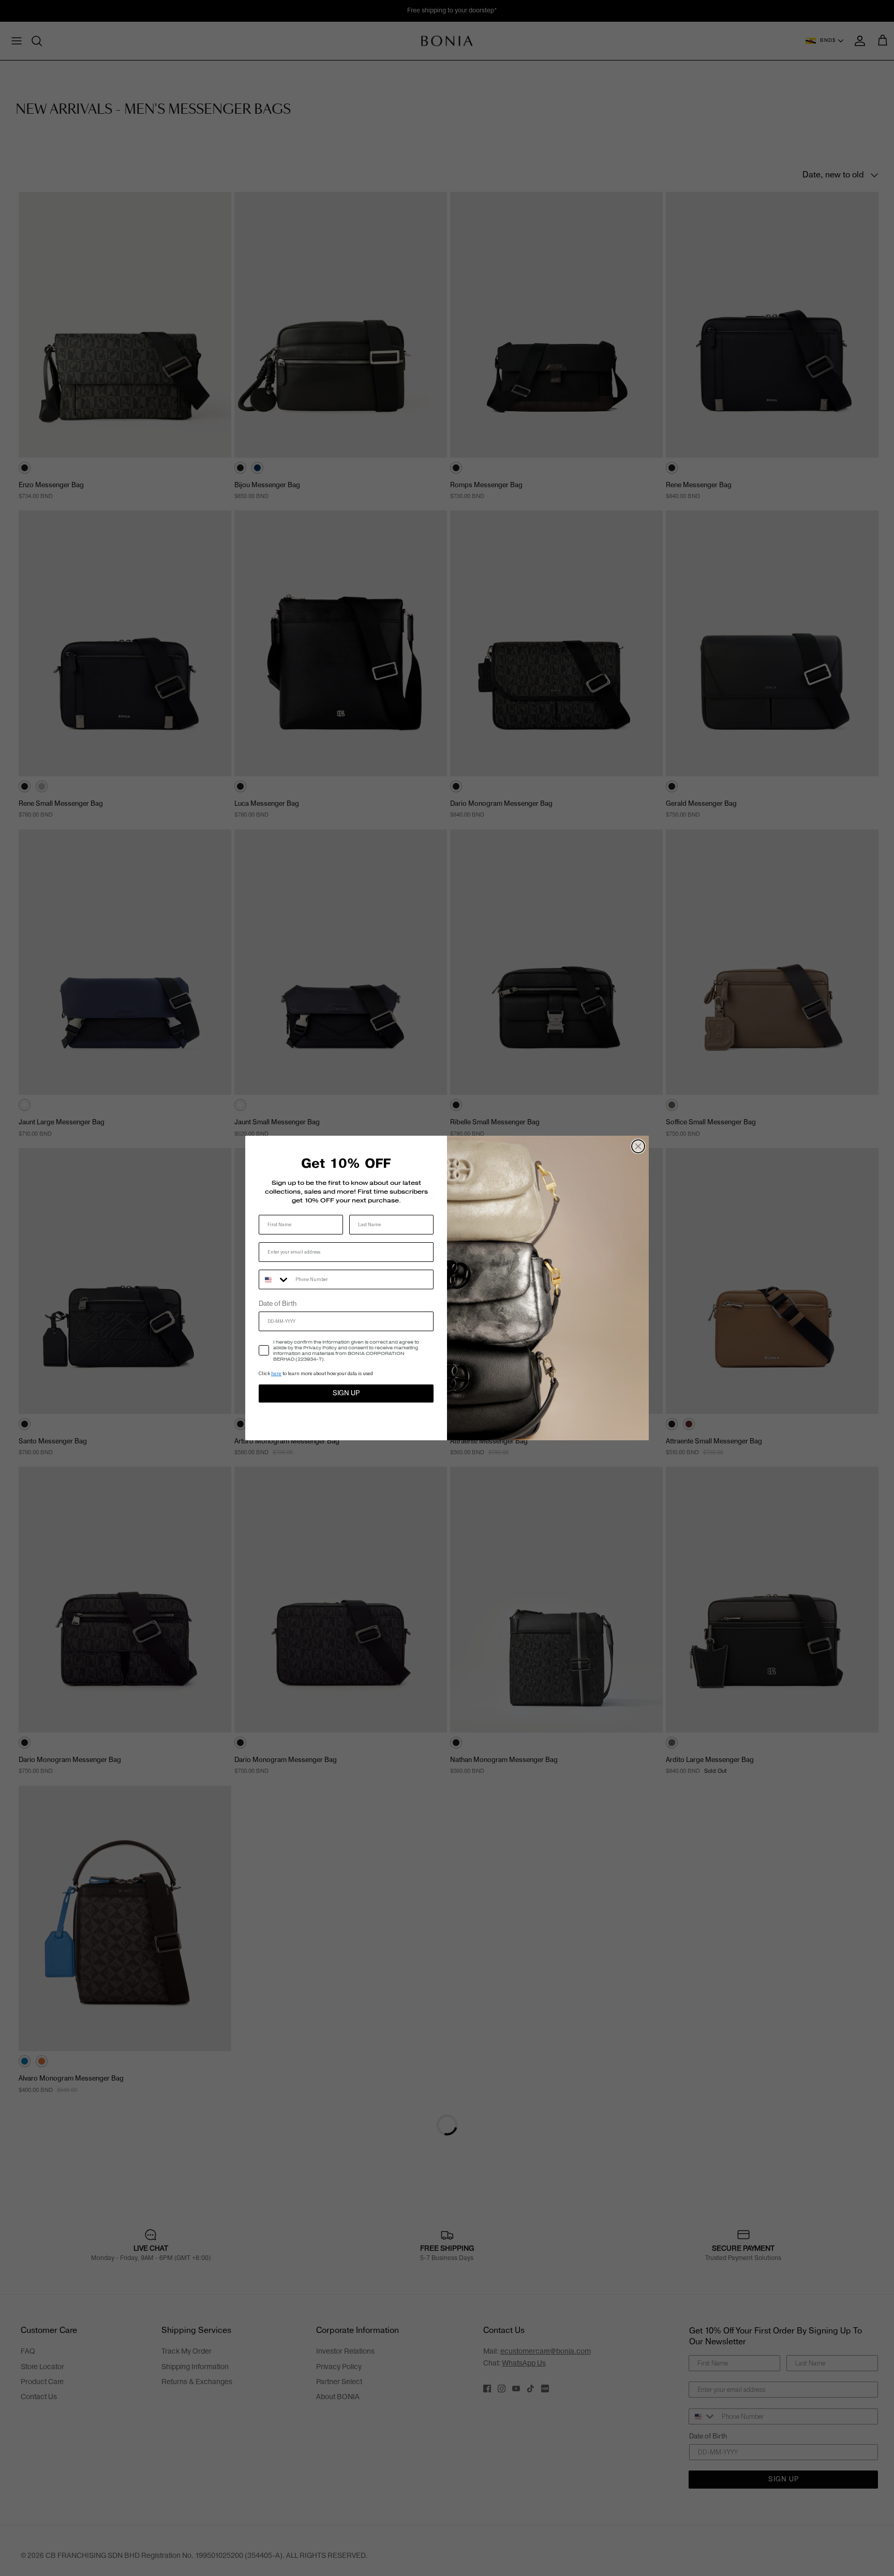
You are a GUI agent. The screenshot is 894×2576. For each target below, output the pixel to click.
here (276, 1373)
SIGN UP (346, 1393)
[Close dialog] (638, 1146)
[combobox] (275, 1279)
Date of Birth (278, 1304)
